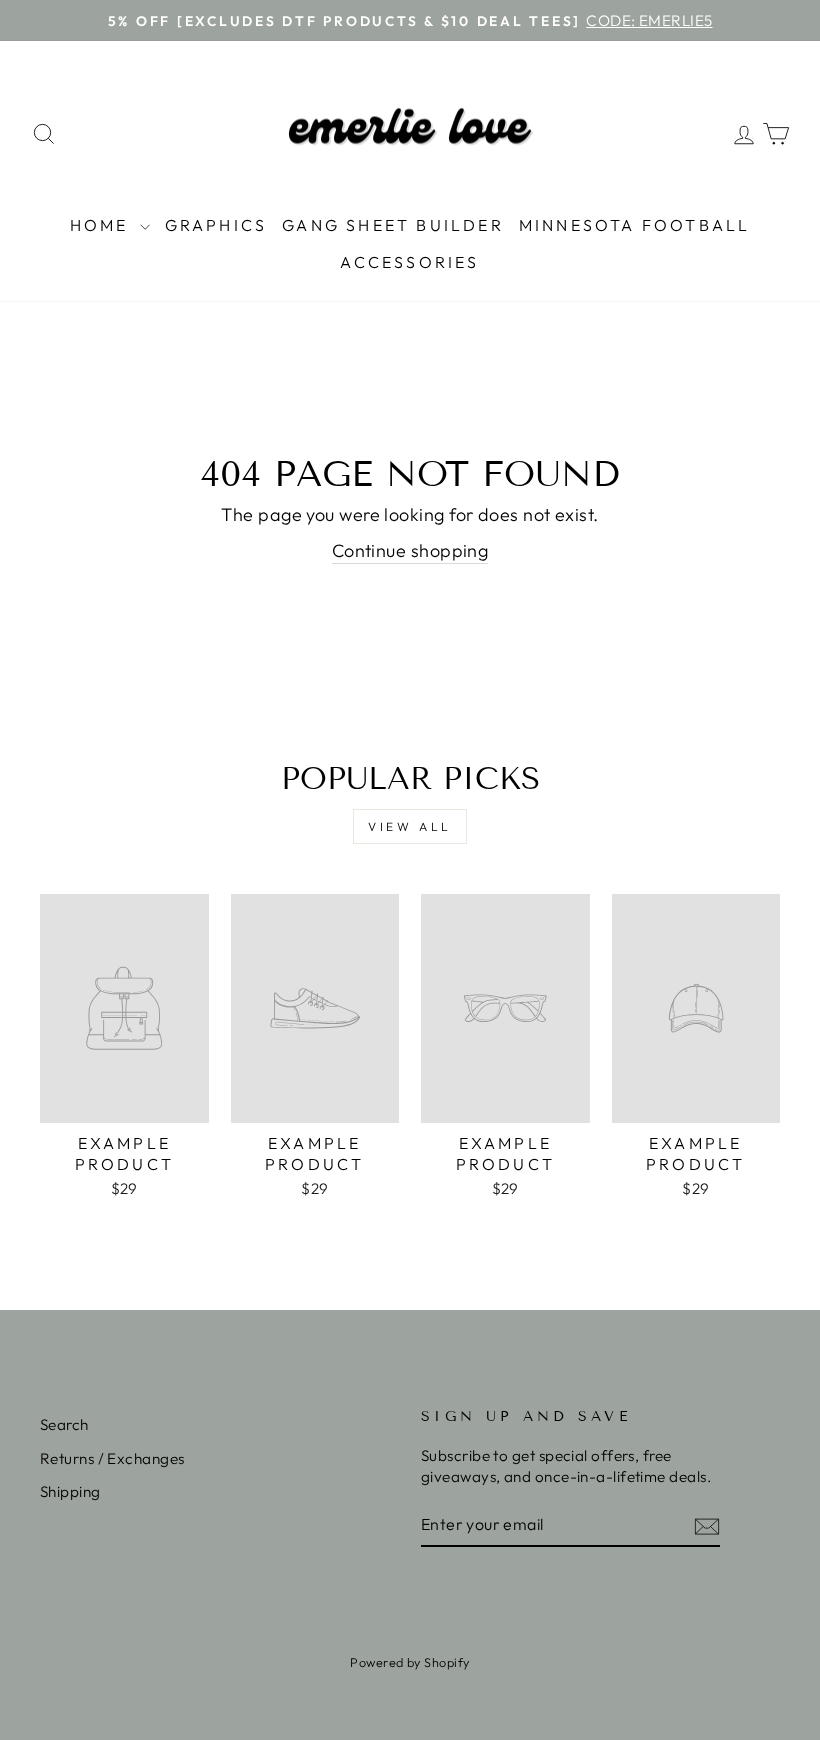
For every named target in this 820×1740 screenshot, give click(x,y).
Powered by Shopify (409, 1662)
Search (64, 1424)
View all (410, 826)
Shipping (70, 1491)
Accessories (409, 262)
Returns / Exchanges (112, 1458)
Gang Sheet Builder (393, 225)
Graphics (216, 225)
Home (102, 225)
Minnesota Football (635, 225)
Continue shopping (410, 550)
